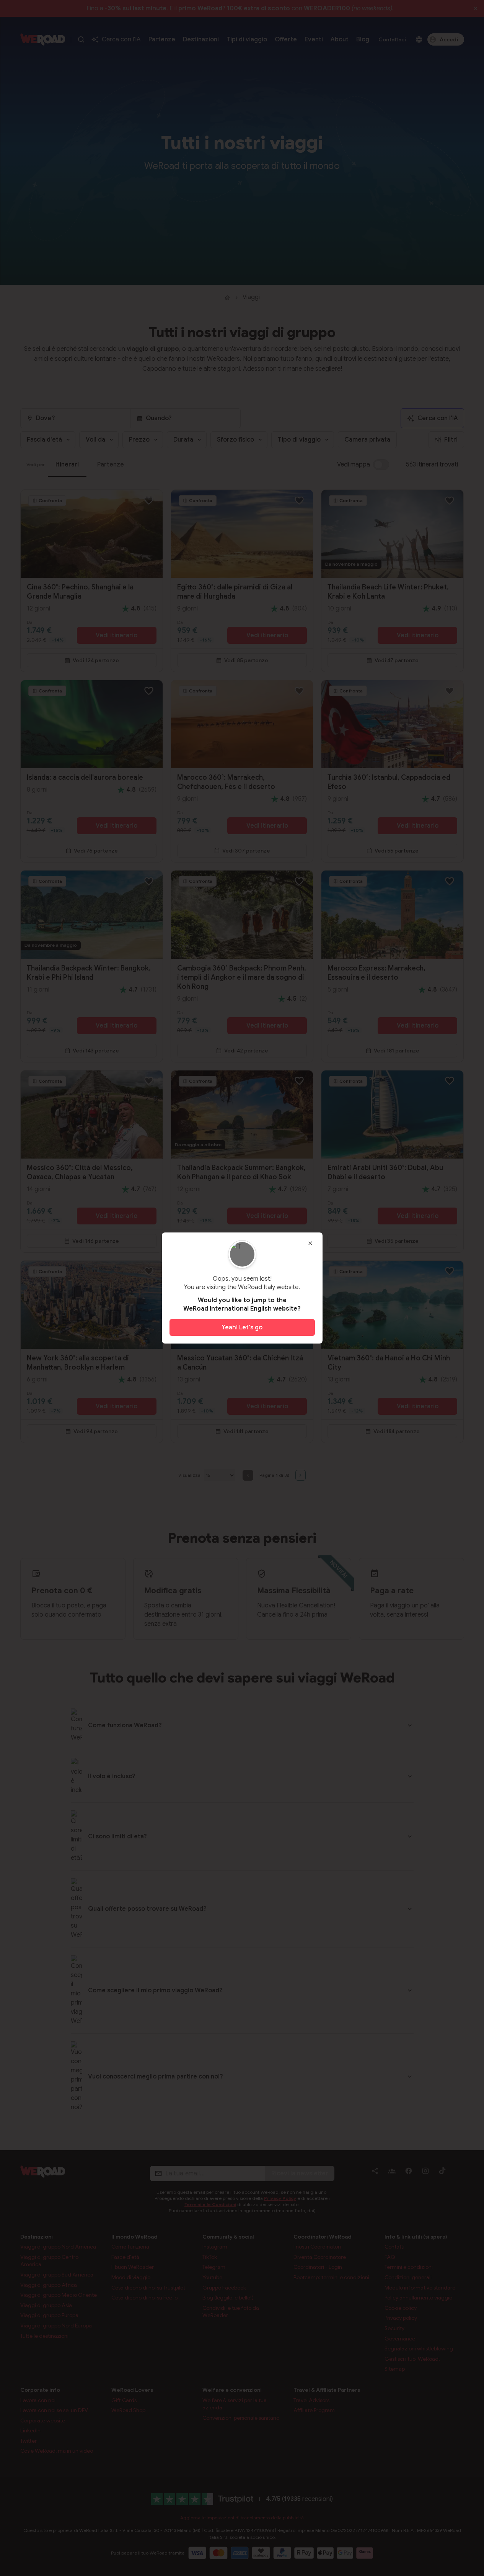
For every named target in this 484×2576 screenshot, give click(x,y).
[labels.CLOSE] (310, 1243)
